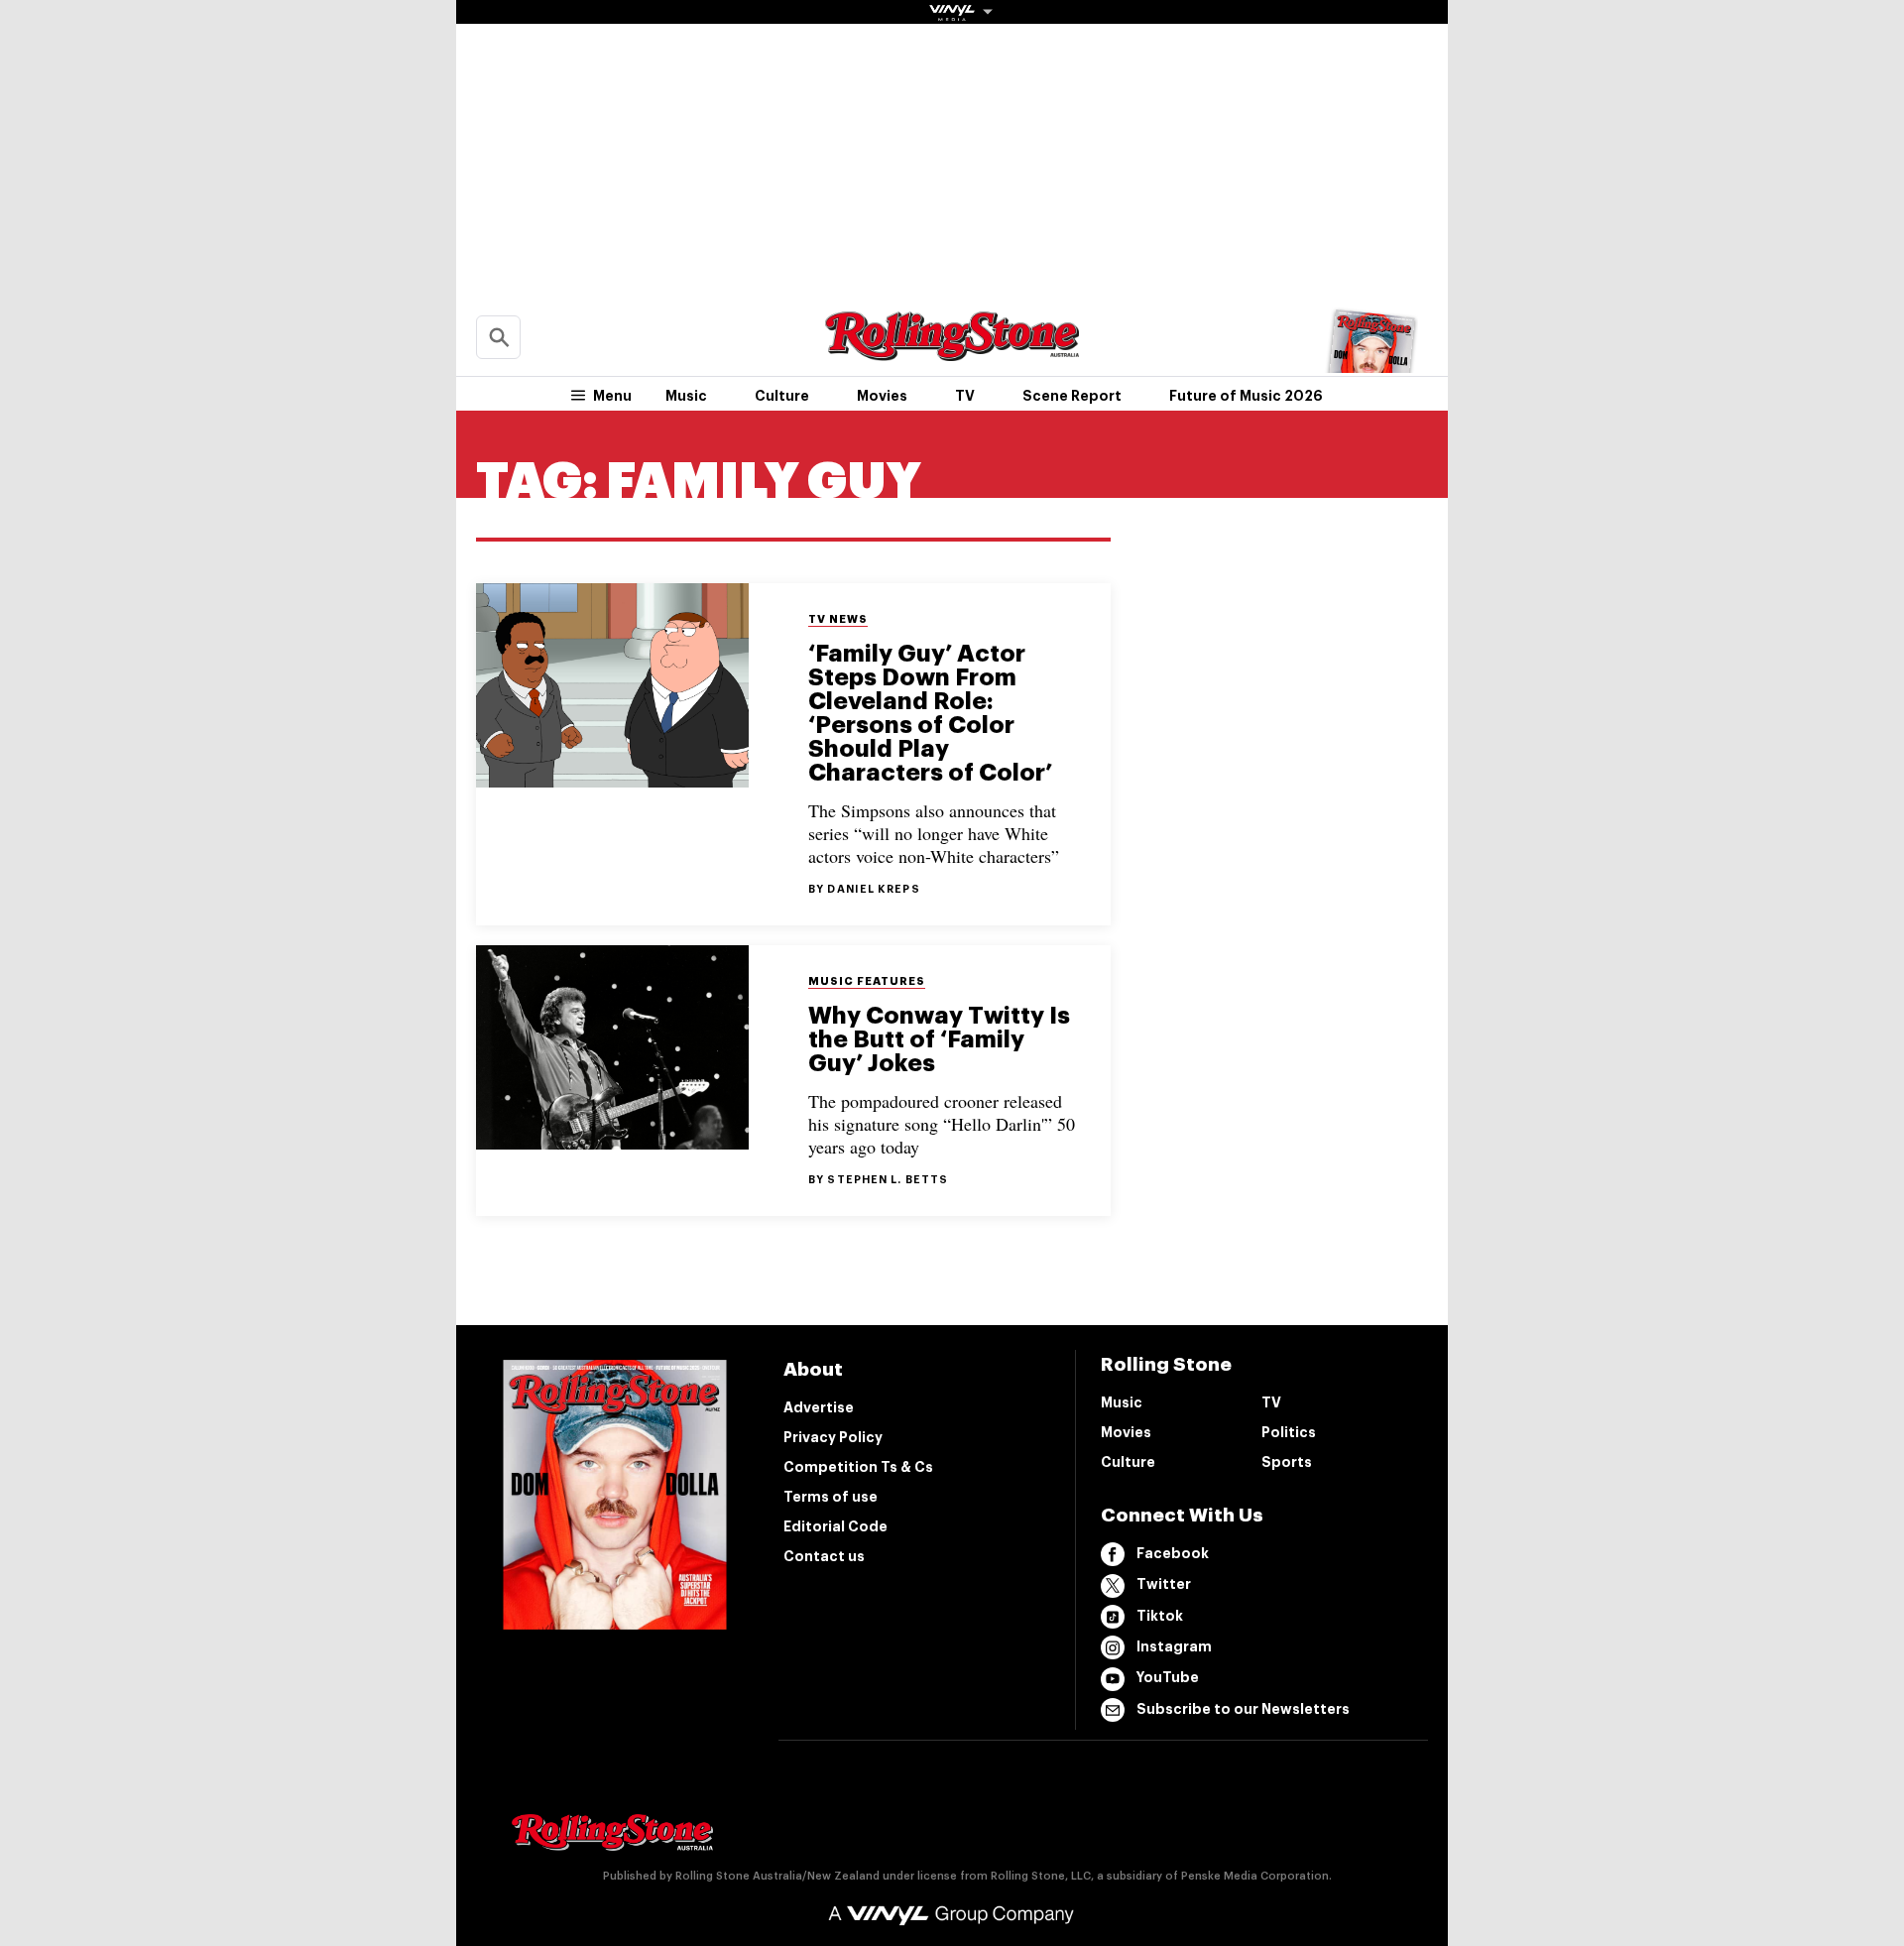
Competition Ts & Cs (858, 1467)
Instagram (1174, 1646)
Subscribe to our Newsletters (1243, 1709)
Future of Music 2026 (1246, 396)
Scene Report (1072, 396)
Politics (1289, 1432)
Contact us (824, 1556)
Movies (882, 396)
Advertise (819, 1407)
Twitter (1164, 1584)
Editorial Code (835, 1526)
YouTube (1168, 1677)
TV (965, 396)
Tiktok (1160, 1616)
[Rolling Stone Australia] (952, 352)
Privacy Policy (833, 1437)
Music (686, 396)
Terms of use (831, 1497)
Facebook (1173, 1553)
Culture (782, 396)
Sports (1287, 1462)
